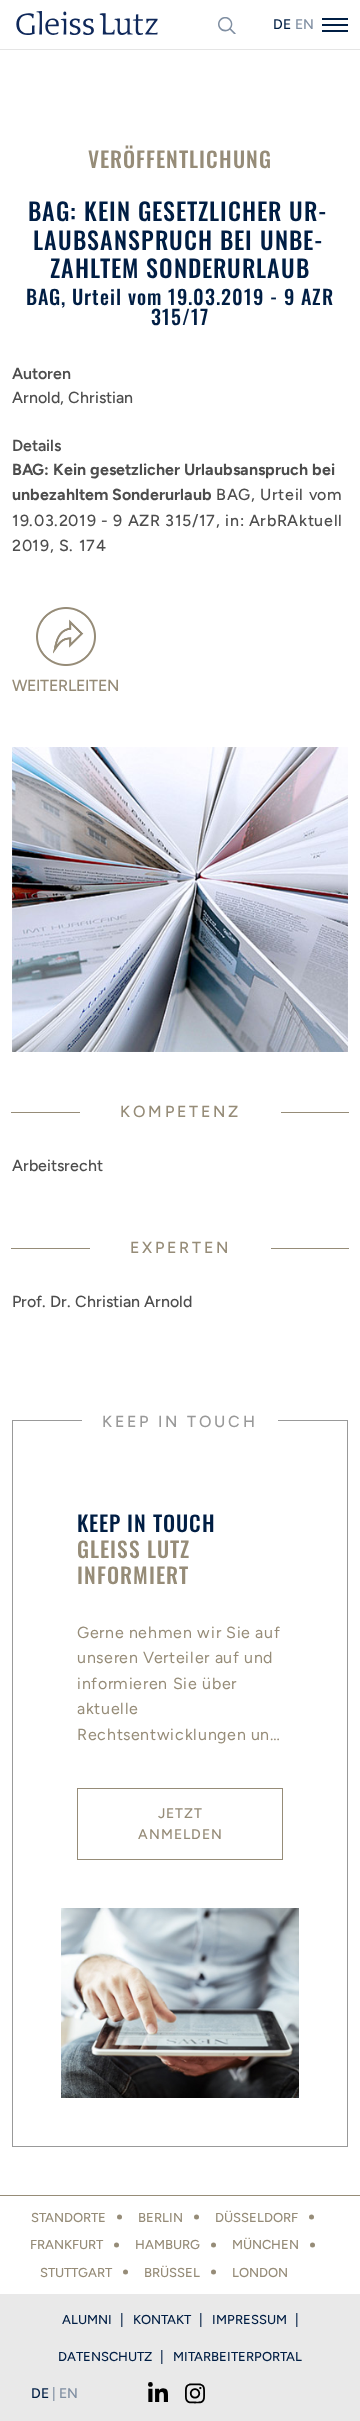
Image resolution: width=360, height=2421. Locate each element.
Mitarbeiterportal (237, 2356)
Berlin (160, 2217)
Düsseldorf (256, 2217)
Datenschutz (105, 2356)
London (260, 2272)
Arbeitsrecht (57, 1165)
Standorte (68, 2217)
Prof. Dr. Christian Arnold (102, 1301)
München (265, 2244)
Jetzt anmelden (180, 1824)
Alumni (87, 2319)
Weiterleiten (65, 685)
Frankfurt (66, 2244)
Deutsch (282, 24)
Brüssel (172, 2272)
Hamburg (167, 2244)
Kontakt (162, 2319)
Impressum (249, 2319)
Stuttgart (76, 2272)
